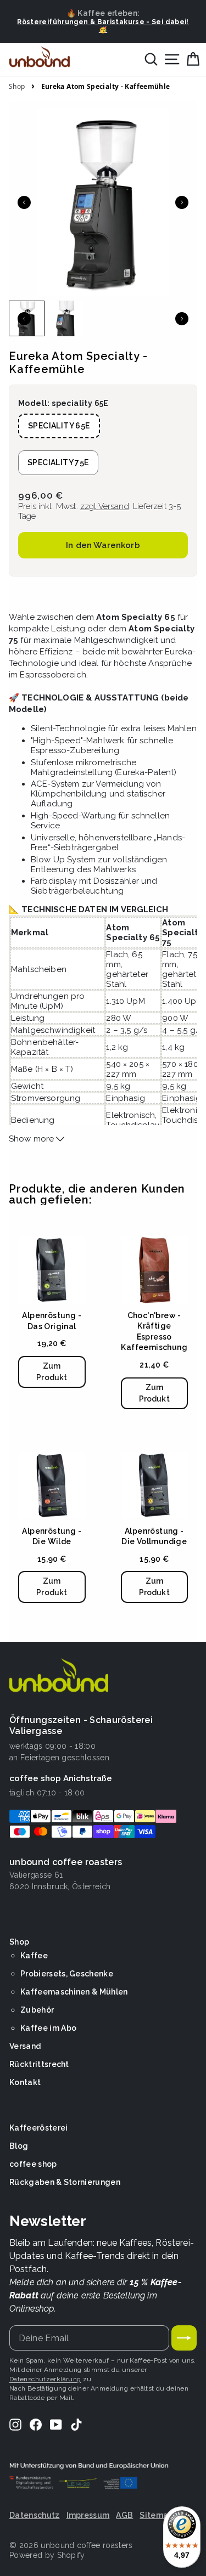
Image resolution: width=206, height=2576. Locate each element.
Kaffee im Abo (48, 2028)
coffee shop (33, 2164)
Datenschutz (35, 2515)
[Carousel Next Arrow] (182, 202)
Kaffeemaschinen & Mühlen (74, 1992)
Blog (19, 2146)
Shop (17, 87)
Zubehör (37, 2010)
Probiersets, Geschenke (67, 1974)
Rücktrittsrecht (39, 2064)
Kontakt (25, 2082)
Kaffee (34, 1956)
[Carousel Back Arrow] (24, 202)
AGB (124, 2515)
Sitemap (156, 2515)
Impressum (88, 2515)
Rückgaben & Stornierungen (65, 2182)
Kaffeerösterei (38, 2128)
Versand (25, 2046)
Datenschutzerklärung (45, 2379)
